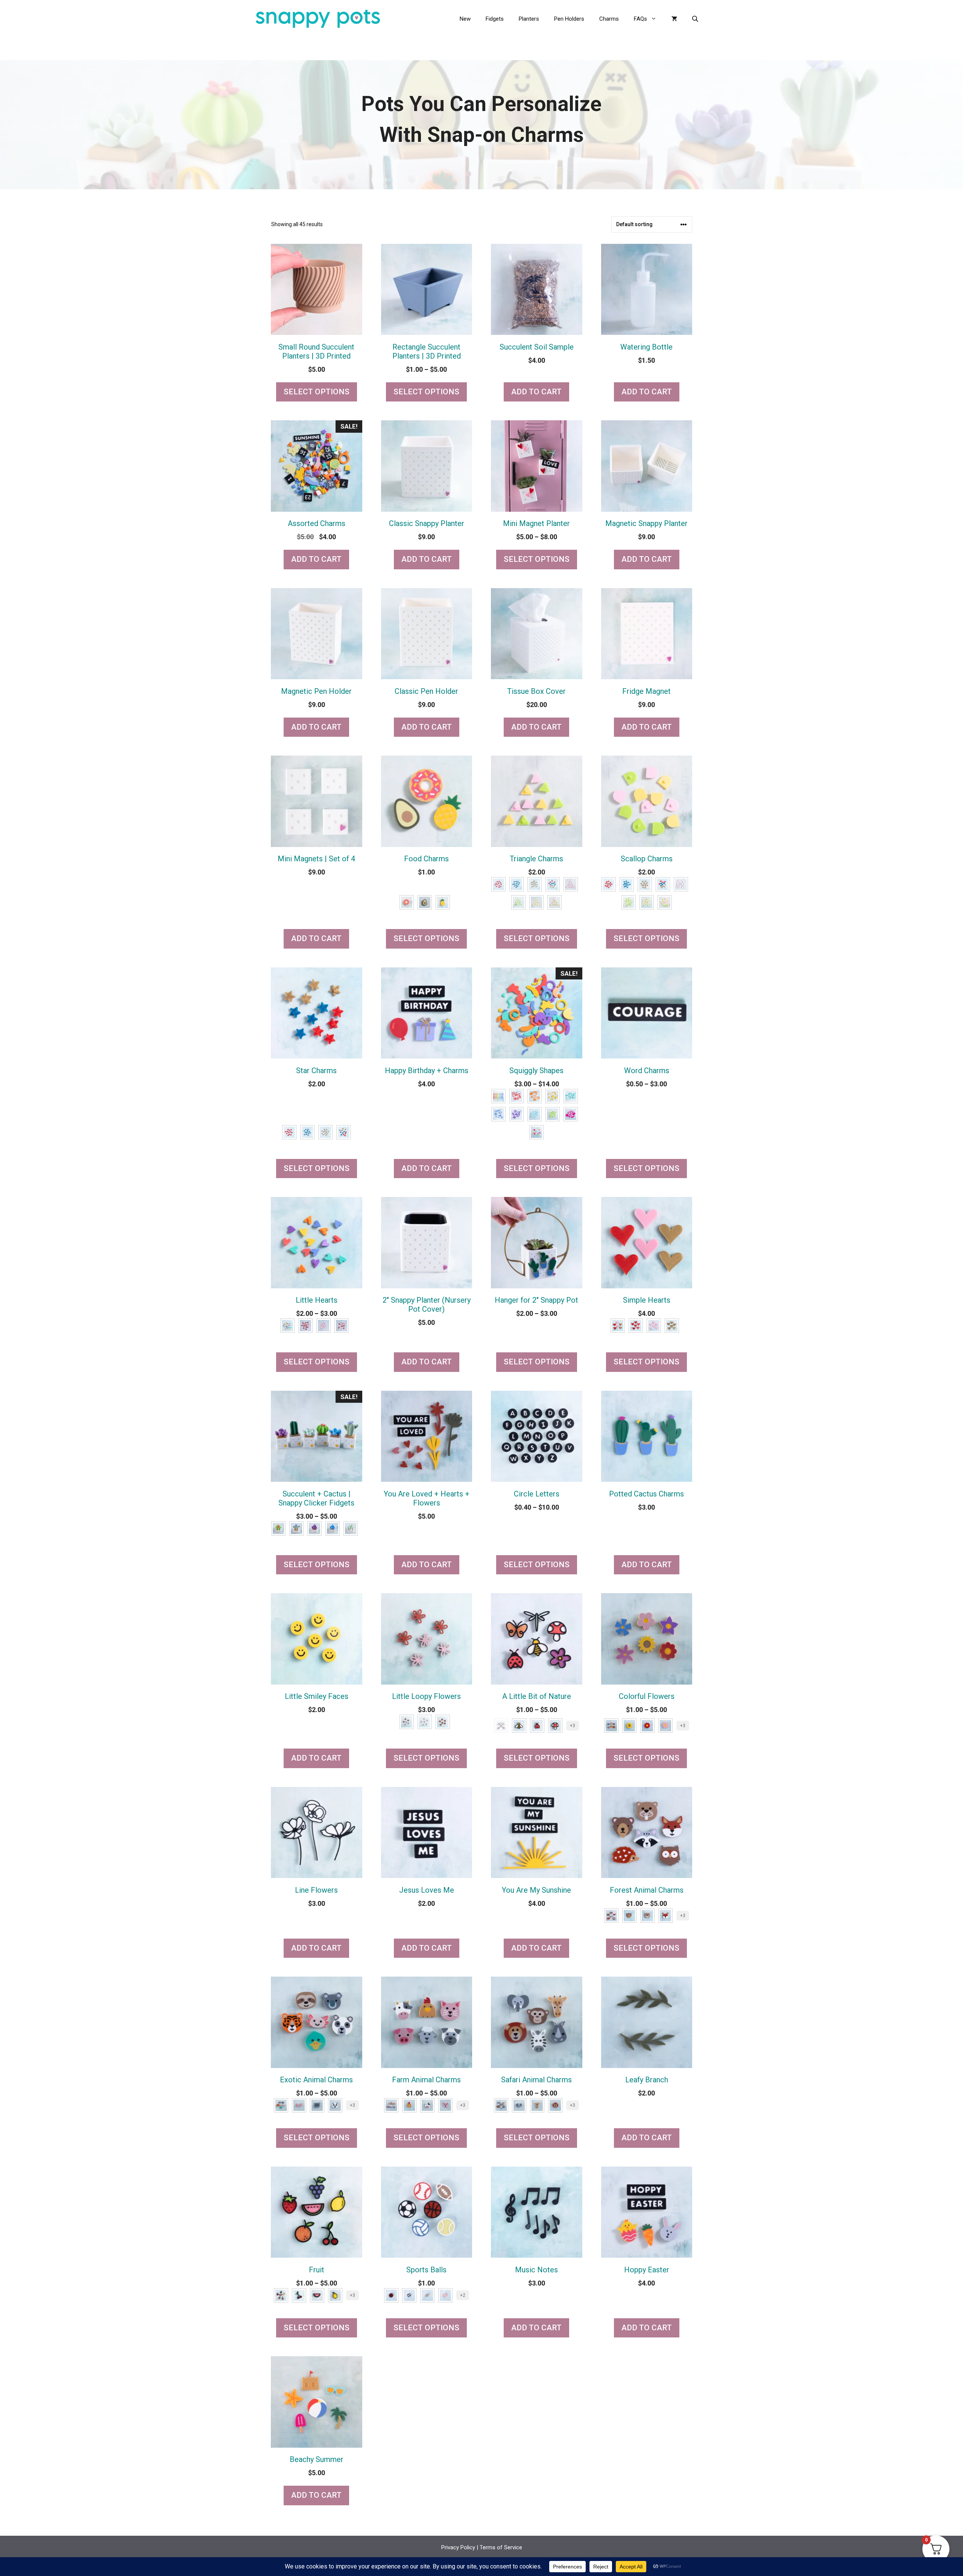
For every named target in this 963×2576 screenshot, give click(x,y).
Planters (529, 19)
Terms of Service (501, 2547)
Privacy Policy (458, 2547)
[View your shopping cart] (674, 19)
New (465, 19)
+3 (573, 1726)
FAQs (640, 19)
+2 (463, 2295)
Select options (317, 392)
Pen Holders (569, 19)
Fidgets (495, 19)
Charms (609, 19)
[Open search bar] (696, 19)
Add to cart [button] (536, 392)
